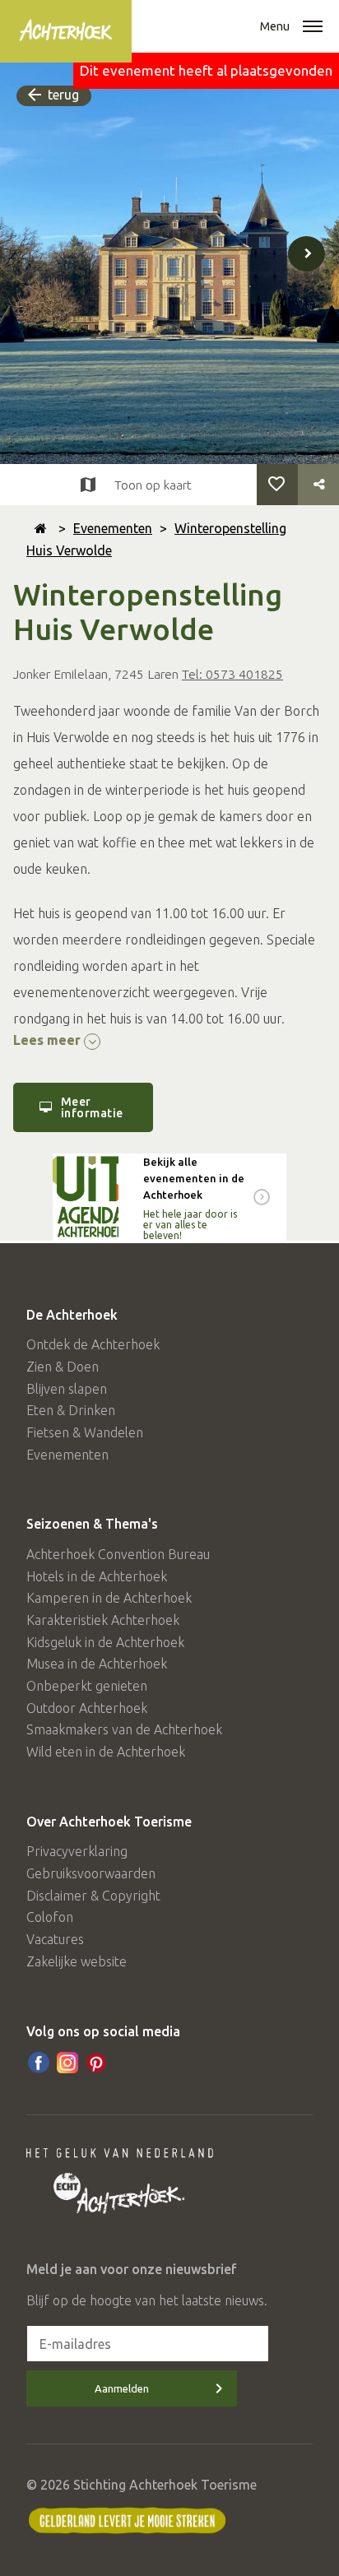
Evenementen (113, 528)
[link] (169, 1197)
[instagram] (67, 2063)
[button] (313, 28)
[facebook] (39, 2063)
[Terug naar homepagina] (41, 528)
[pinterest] (96, 2063)
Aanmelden (122, 2388)
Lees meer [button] (49, 1040)
